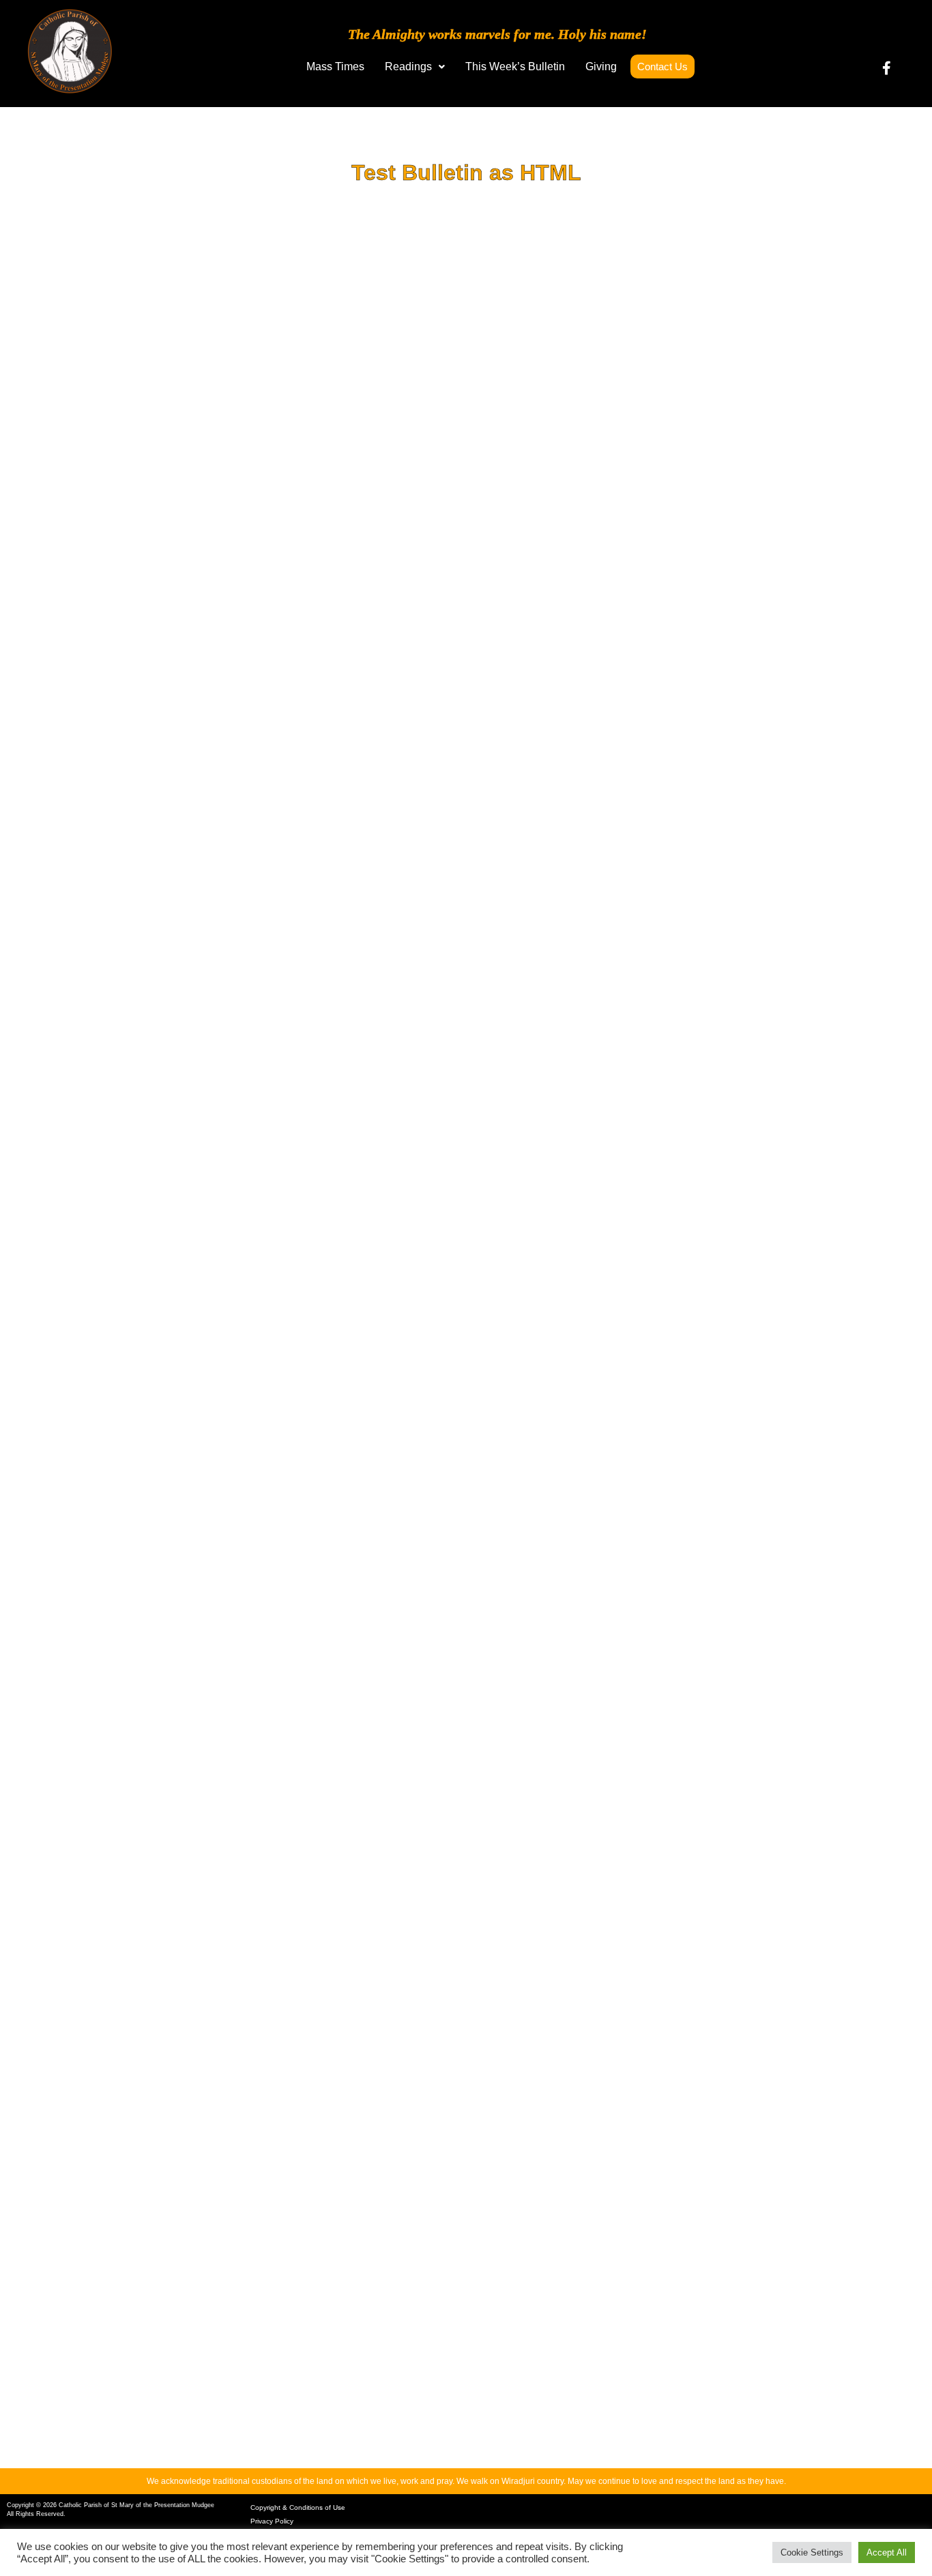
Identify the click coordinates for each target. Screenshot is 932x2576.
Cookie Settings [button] (812, 2552)
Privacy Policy (272, 2521)
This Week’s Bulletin (515, 66)
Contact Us (662, 66)
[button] (415, 67)
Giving (601, 66)
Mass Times (335, 66)
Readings (408, 66)
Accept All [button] (887, 2552)
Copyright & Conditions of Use (298, 2507)
